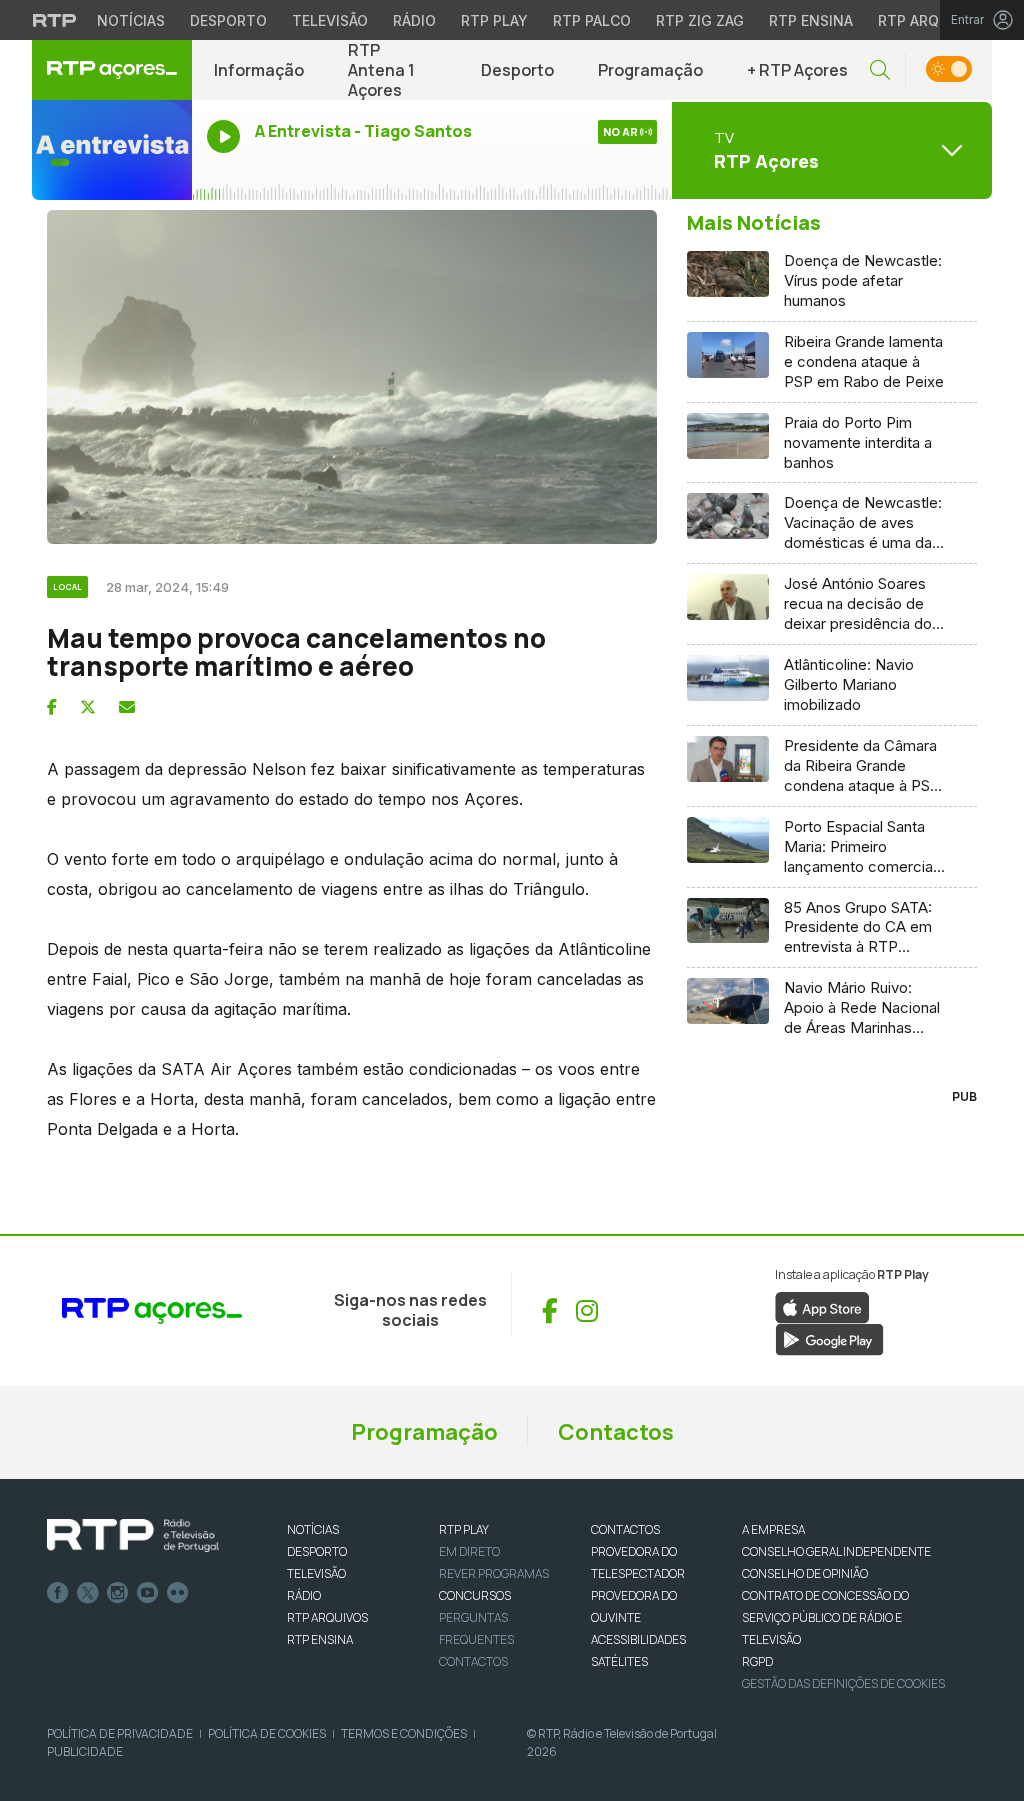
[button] (880, 70)
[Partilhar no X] (88, 707)
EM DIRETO (469, 1551)
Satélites (619, 1661)
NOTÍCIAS (313, 1529)
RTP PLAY (464, 1529)
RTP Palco (592, 20)
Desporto (228, 20)
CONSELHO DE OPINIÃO (805, 1573)
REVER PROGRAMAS (494, 1573)
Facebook (58, 1593)
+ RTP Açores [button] (797, 70)
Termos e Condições (404, 1733)
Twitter (88, 1593)
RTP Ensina (811, 20)
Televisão (330, 20)
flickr (178, 1593)
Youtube (148, 1593)
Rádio (414, 20)
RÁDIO (304, 1595)
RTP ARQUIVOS (327, 1617)
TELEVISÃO (316, 1573)
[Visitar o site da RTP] (55, 20)
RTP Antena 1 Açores (381, 70)
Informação (259, 70)
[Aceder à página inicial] (112, 70)
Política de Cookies (267, 1733)
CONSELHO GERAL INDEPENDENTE (836, 1551)
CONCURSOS (475, 1595)
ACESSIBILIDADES (638, 1639)
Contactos (616, 1432)
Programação (650, 70)
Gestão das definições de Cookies (843, 1683)
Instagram (118, 1593)
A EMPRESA (773, 1529)
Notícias (131, 20)
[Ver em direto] (112, 150)
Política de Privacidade (120, 1733)
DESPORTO (317, 1551)
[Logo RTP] (133, 1536)
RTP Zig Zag (700, 20)
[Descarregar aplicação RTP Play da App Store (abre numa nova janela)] (822, 1306)
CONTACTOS (625, 1529)
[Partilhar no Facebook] (52, 707)
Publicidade (85, 1751)
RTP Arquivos (930, 20)
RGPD (757, 1661)
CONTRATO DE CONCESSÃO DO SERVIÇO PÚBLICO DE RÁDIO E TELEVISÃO (825, 1617)
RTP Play (494, 20)
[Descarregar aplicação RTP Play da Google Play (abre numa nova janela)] (829, 1338)
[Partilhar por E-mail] (127, 707)
